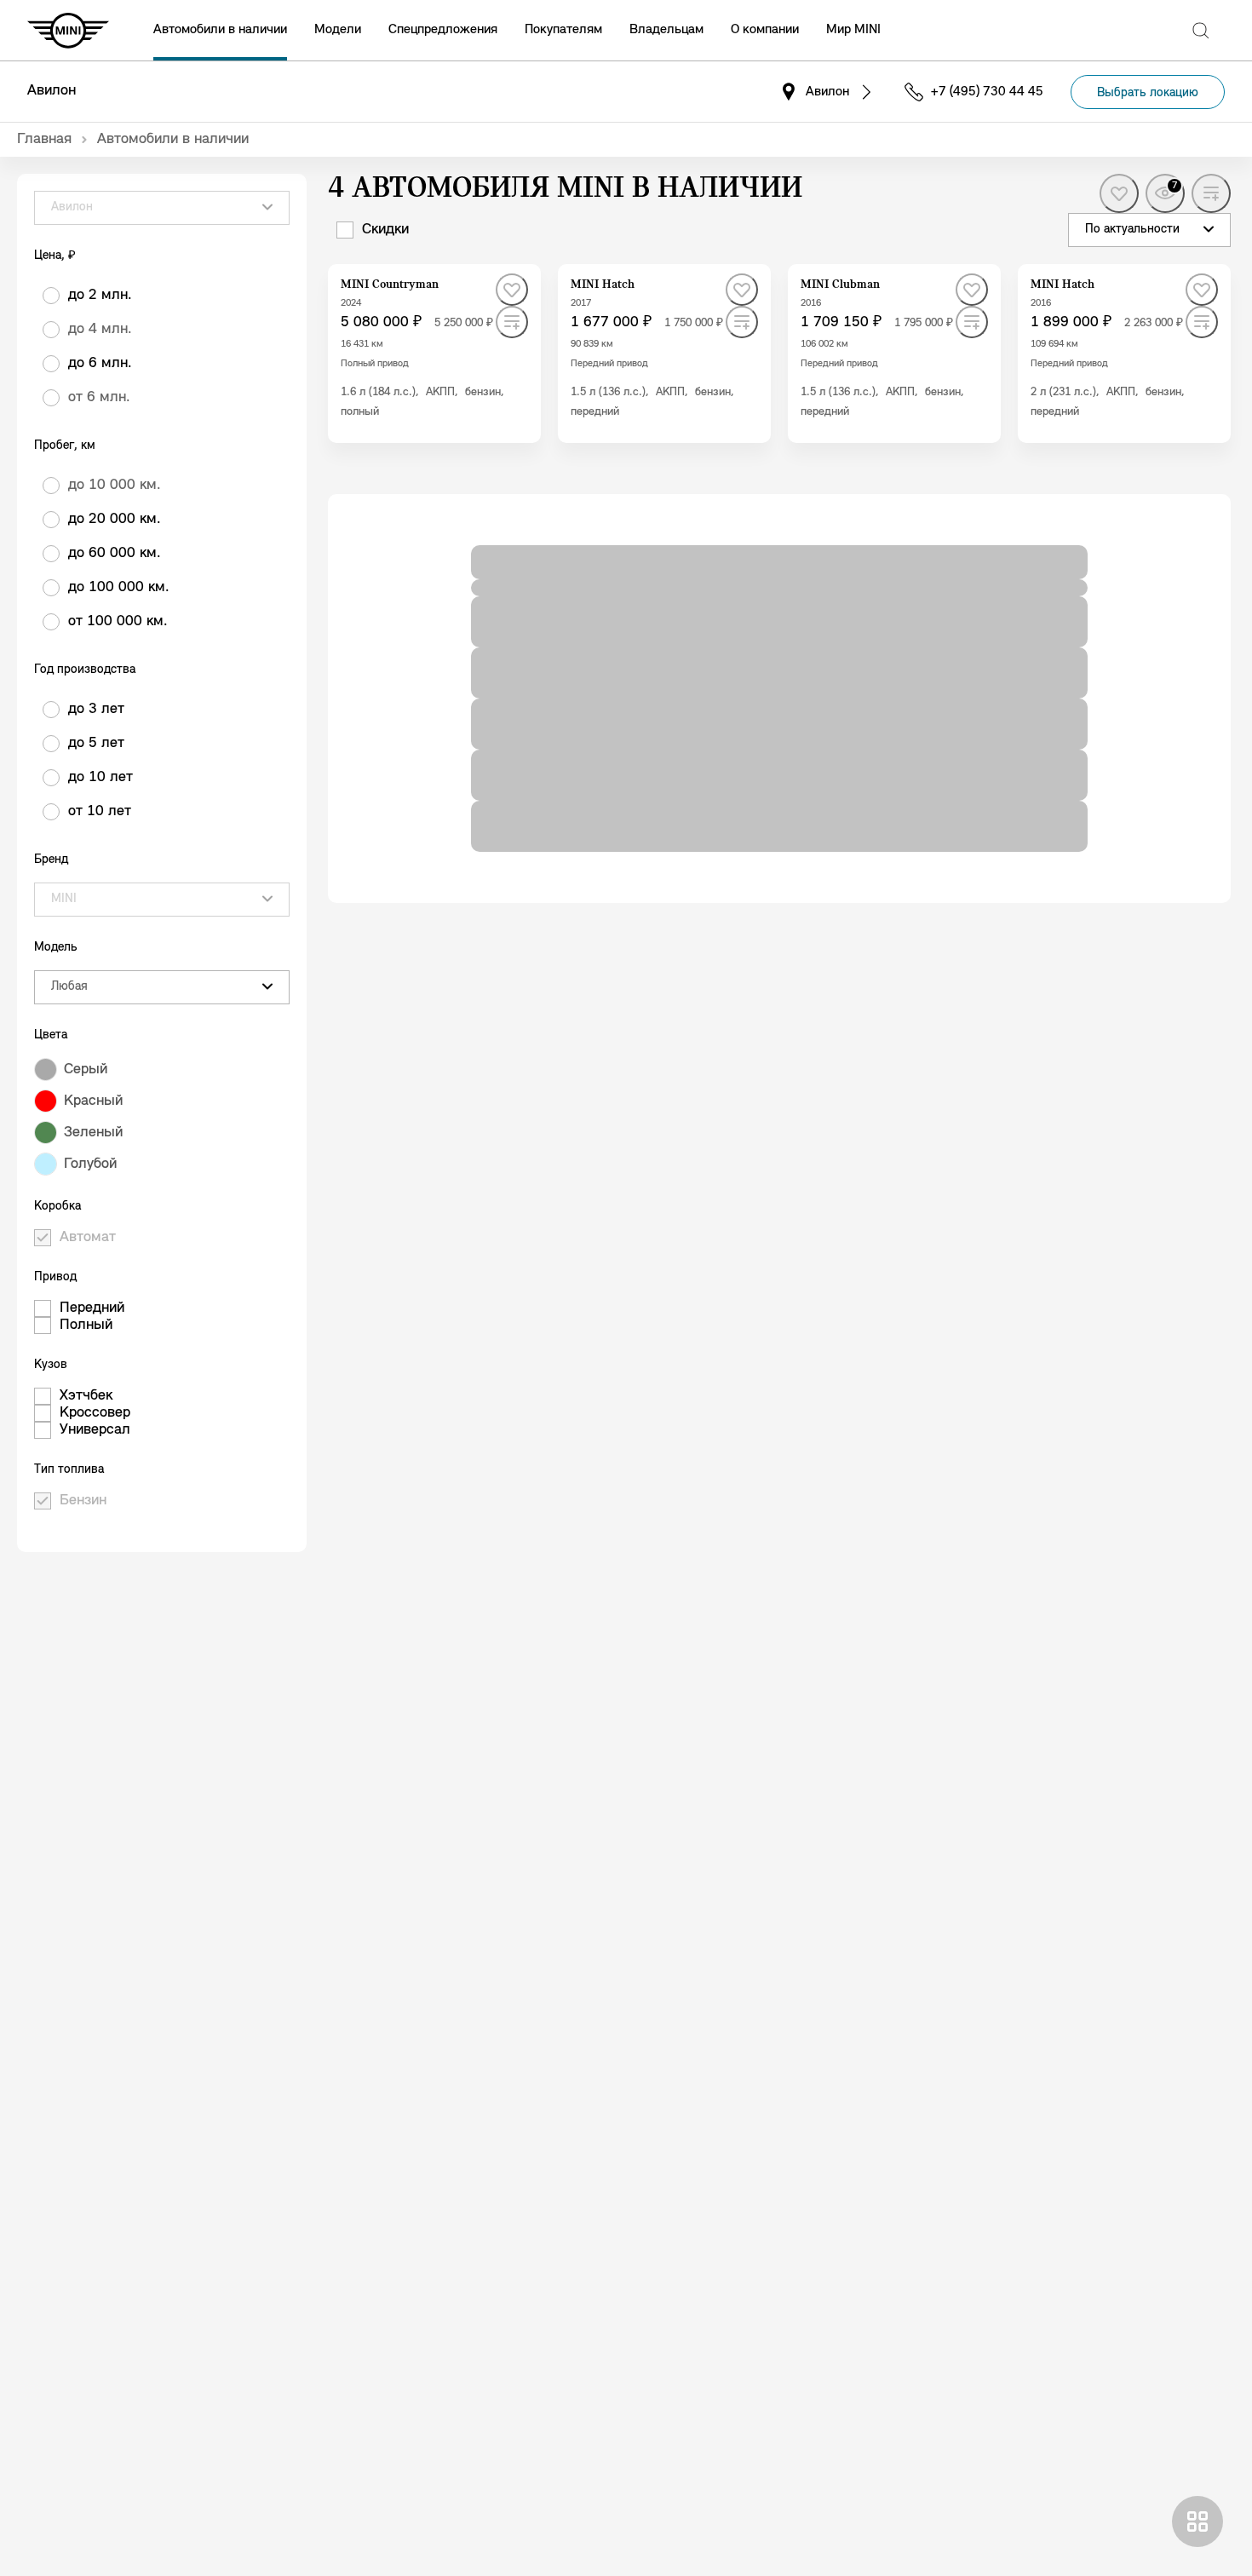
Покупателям (563, 30)
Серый (86, 1070)
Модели (338, 30)
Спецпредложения (443, 30)
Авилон (52, 91)
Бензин (83, 1501)
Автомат (88, 1238)
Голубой (90, 1164)
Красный (93, 1101)
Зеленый (93, 1133)
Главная (44, 140)
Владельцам (666, 30)
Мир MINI (853, 30)
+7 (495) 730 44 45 (987, 92)
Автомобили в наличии (220, 30)
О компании (765, 30)
